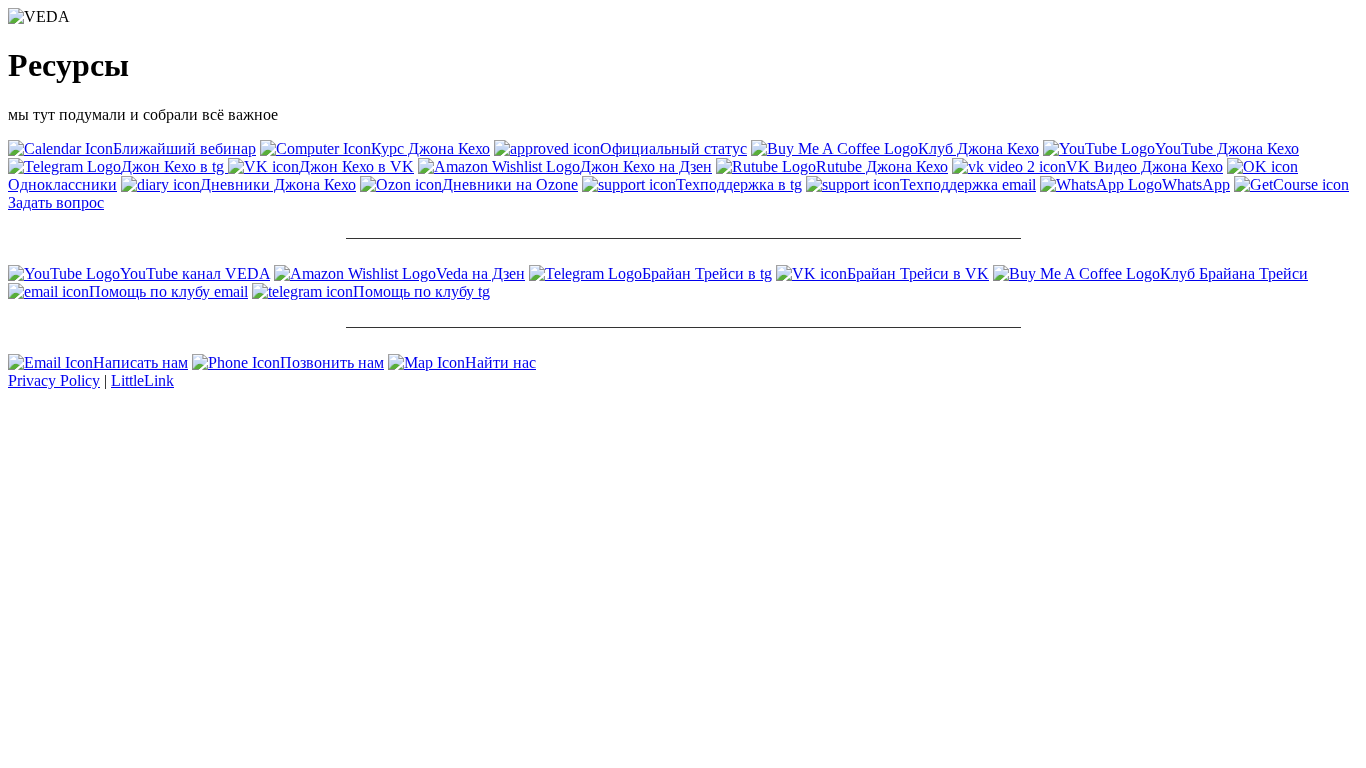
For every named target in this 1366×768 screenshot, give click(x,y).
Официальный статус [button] (673, 148)
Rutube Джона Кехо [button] (882, 166)
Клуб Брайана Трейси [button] (1234, 273)
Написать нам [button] (140, 362)
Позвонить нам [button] (332, 362)
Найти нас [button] (500, 362)
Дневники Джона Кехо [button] (278, 184)
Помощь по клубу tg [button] (421, 291)
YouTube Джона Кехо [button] (1227, 148)
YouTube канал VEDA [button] (195, 273)
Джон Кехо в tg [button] (174, 166)
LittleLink (142, 380)
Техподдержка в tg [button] (739, 184)
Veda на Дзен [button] (480, 273)
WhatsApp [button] (1196, 184)
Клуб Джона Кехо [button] (978, 148)
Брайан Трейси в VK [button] (918, 273)
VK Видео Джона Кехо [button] (1144, 166)
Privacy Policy (54, 380)
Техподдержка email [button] (968, 184)
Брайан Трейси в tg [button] (707, 273)
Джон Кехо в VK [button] (356, 166)
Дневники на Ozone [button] (510, 184)
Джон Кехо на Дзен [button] (646, 166)
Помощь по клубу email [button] (168, 291)
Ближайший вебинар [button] (184, 148)
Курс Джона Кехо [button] (430, 148)
